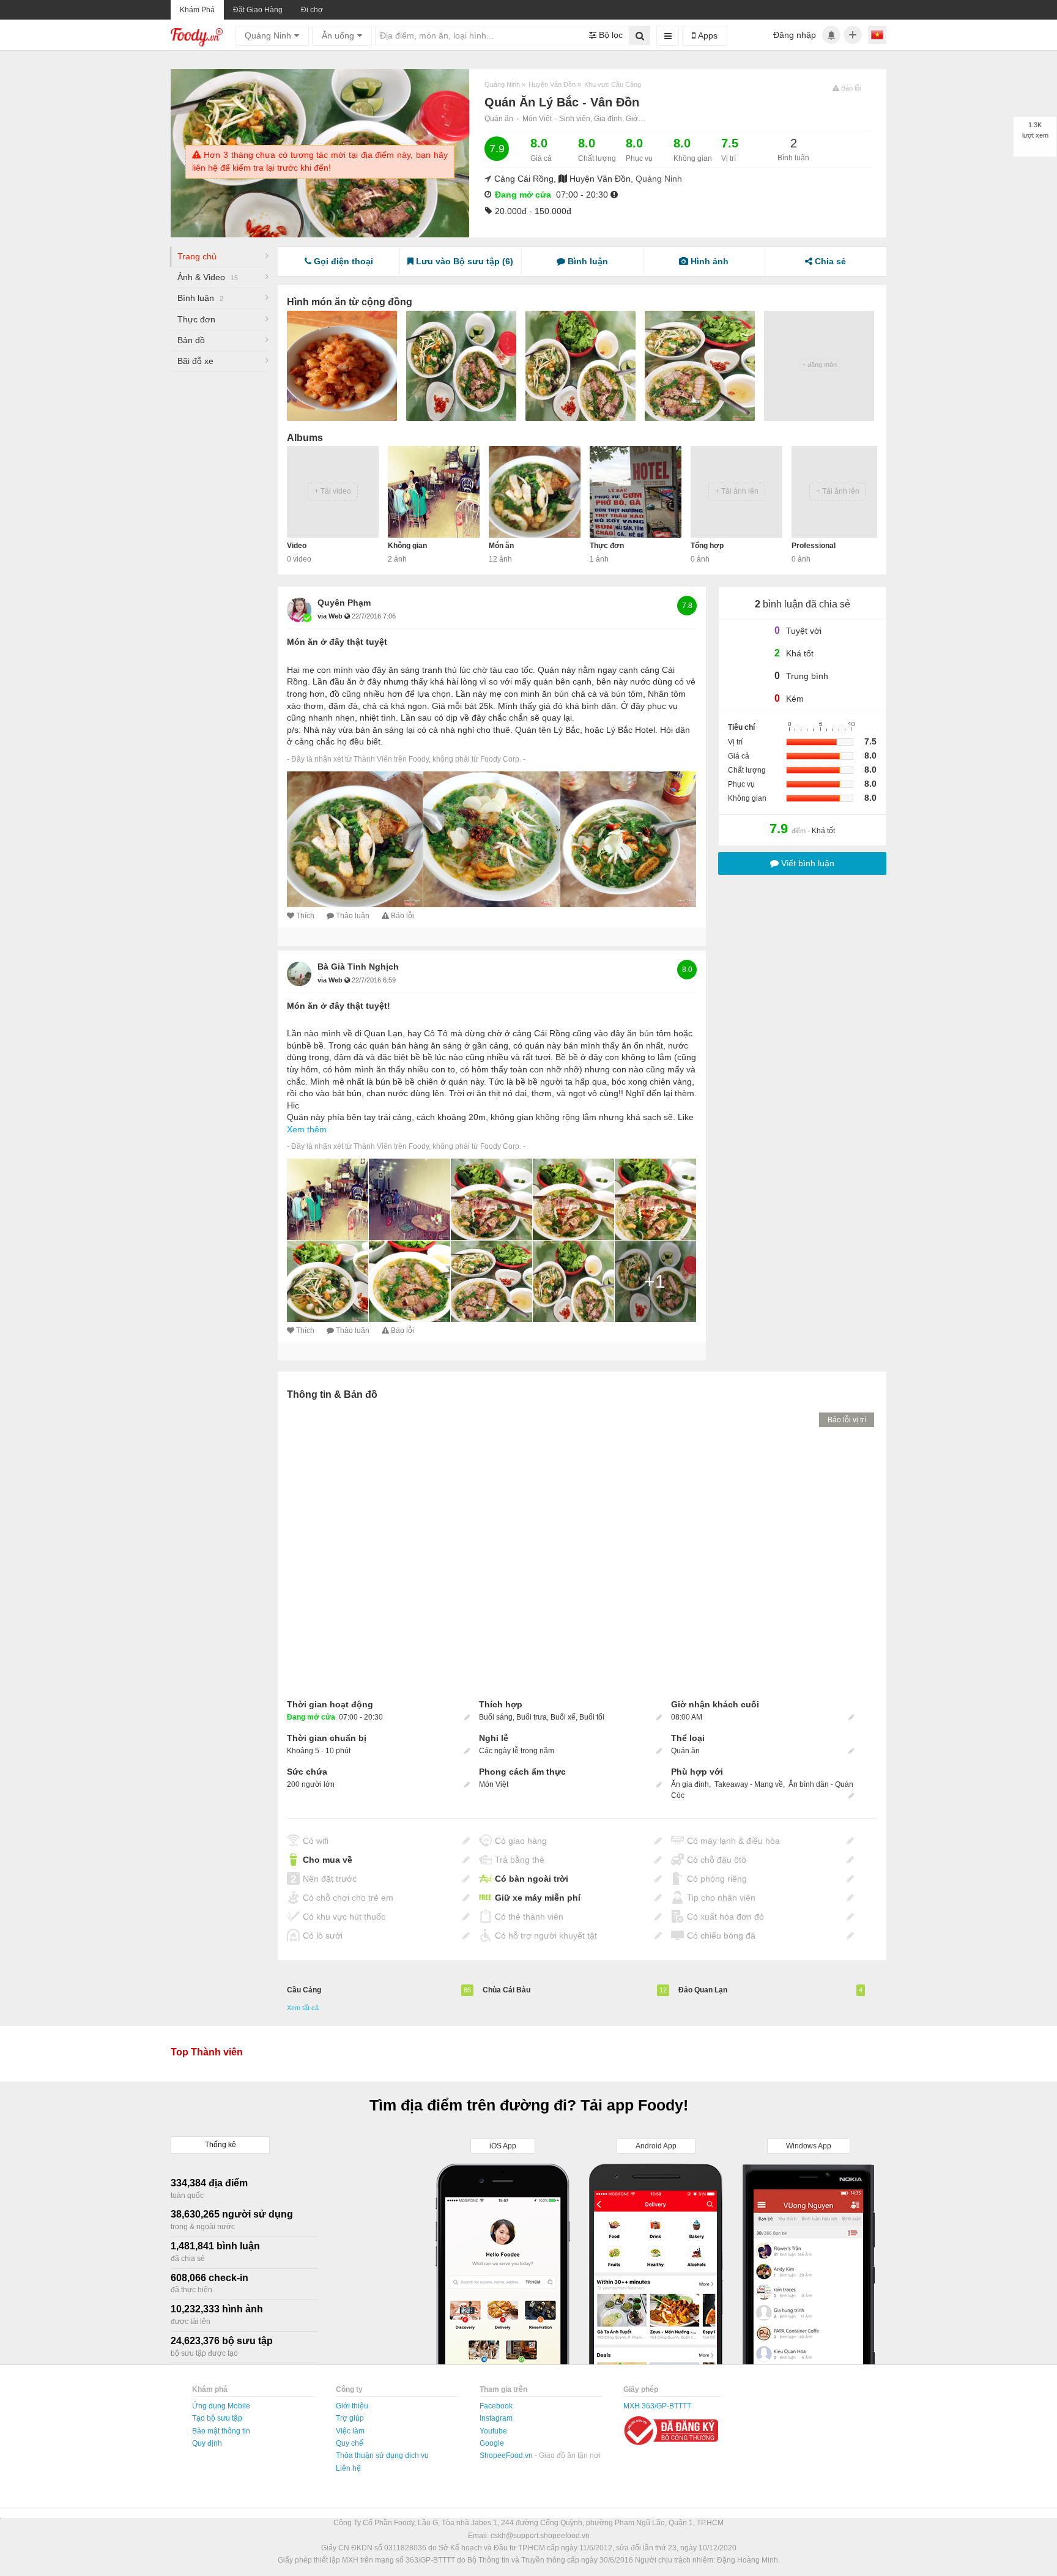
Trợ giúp (350, 2418)
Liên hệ (348, 2468)
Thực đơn (196, 319)
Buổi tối (592, 1717)
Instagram (496, 2418)
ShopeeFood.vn (507, 2455)
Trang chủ (197, 256)
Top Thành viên (207, 2052)
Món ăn (501, 546)
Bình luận (200, 298)
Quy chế (350, 2443)
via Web (331, 616)
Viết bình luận (807, 863)
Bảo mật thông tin (221, 2431)
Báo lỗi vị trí (847, 1420)
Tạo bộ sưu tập (217, 2418)
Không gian (407, 546)
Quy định (207, 2443)
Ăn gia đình (690, 1784)
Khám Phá (197, 10)
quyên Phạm (344, 603)
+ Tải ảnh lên (737, 491)
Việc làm (350, 2431)
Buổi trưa (532, 1717)
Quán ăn (499, 119)
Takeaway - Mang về (749, 1784)
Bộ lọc (610, 35)
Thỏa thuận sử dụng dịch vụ (382, 2455)
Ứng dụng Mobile (221, 2406)
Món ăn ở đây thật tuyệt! (339, 1006)
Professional (814, 546)
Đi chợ (312, 10)
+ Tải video (333, 491)
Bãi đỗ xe (195, 361)
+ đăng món (819, 365)
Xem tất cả (303, 2008)
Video (297, 546)
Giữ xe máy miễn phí (538, 1898)
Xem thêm (307, 1129)
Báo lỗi (402, 916)
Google (492, 2443)
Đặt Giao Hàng (258, 10)
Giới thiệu (352, 2406)
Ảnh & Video (208, 277)
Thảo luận (353, 916)
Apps (707, 35)
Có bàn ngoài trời (532, 1879)
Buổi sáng (496, 1717)
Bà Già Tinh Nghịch (358, 967)
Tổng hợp (707, 546)
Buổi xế (563, 1717)
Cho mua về (328, 1860)
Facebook (496, 2406)
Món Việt (537, 119)
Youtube (493, 2431)
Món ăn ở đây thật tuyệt (337, 642)
